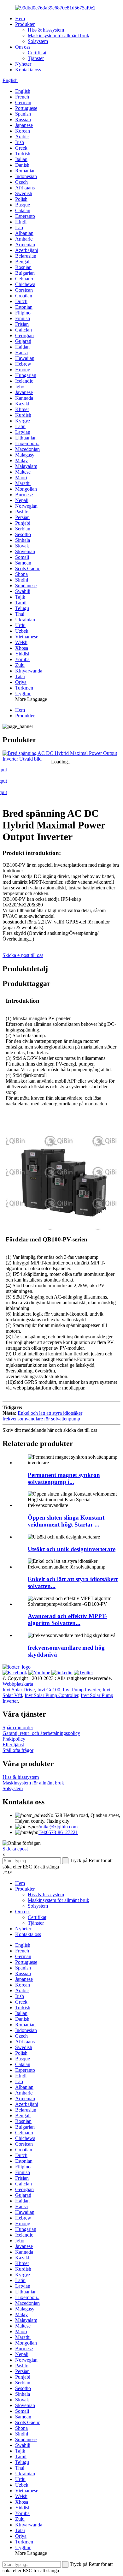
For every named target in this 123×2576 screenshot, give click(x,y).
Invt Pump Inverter (81, 1690)
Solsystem (38, 41)
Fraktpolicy (14, 1739)
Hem (20, 18)
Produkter (25, 24)
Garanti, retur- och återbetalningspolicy (41, 1733)
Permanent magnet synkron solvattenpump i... (64, 1478)
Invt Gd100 (49, 1690)
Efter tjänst (13, 1745)
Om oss (23, 47)
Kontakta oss (28, 70)
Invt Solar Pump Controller (51, 1695)
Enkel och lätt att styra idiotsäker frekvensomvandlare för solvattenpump (42, 1416)
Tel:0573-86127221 (58, 1832)
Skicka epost (15, 1849)
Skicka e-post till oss (23, 955)
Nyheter (23, 64)
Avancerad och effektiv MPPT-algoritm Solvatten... (67, 1620)
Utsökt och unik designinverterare (72, 1549)
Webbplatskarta (18, 1684)
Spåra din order (18, 1727)
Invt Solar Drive (19, 1690)
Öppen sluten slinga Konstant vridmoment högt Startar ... (66, 1521)
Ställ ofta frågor (18, 1750)
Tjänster (36, 58)
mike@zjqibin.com (59, 1827)
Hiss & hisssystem (46, 30)
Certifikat (37, 53)
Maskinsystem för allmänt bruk (59, 36)
